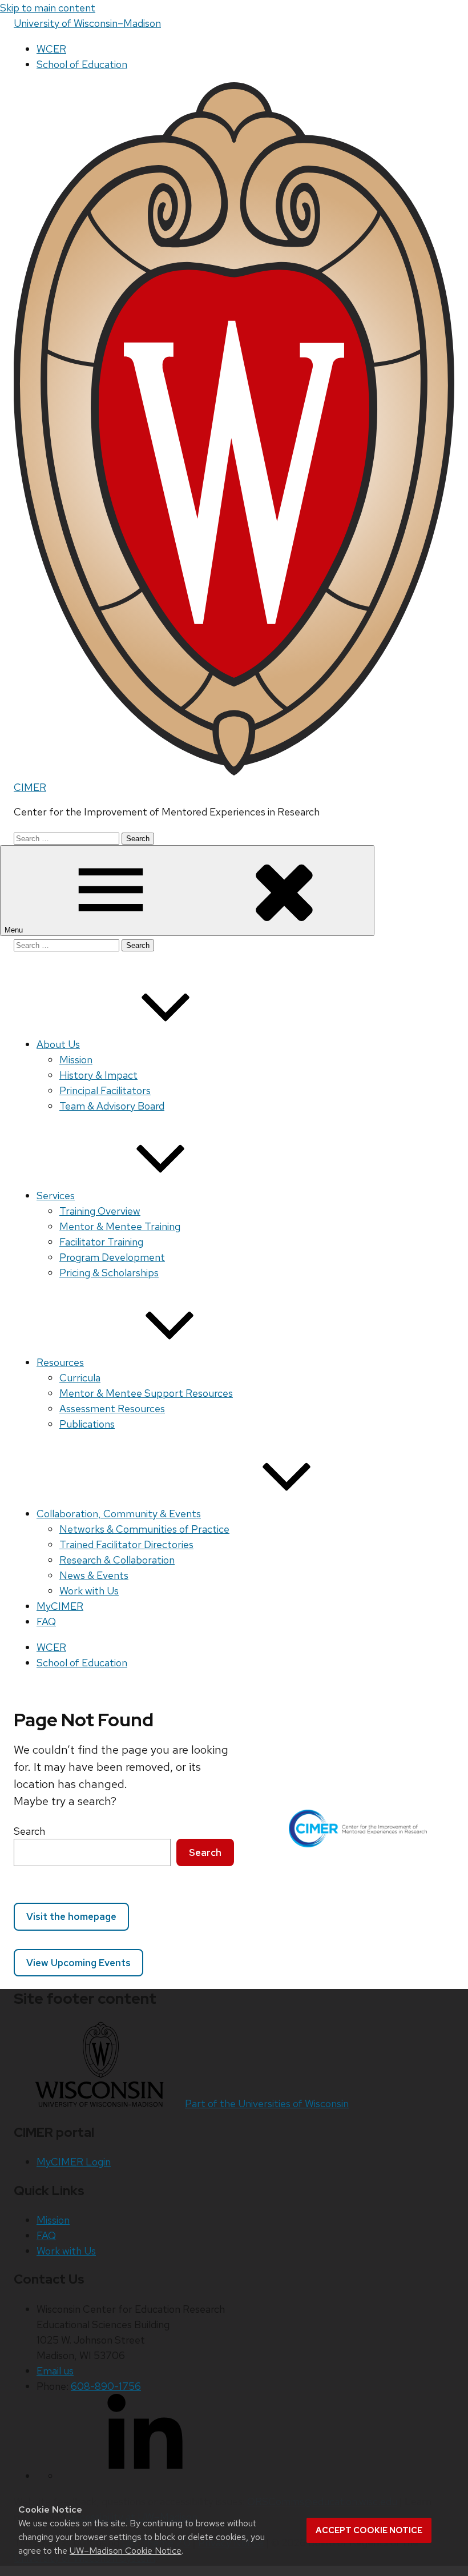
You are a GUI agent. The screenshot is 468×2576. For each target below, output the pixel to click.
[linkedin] (145, 2476)
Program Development (112, 1257)
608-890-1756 (106, 2386)
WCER (51, 49)
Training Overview (100, 1211)
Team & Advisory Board (112, 1106)
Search (29, 1831)
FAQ (46, 1621)
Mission (76, 1060)
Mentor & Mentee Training (120, 1226)
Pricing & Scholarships (109, 1273)
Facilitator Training (101, 1242)
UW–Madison (87, 23)
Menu (15, 930)
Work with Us (89, 1591)
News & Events (94, 1575)
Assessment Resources (112, 1408)
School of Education (82, 64)
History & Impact (98, 1075)
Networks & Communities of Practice (144, 1529)
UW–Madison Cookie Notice (126, 2551)
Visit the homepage (71, 1916)
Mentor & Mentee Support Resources (146, 1393)
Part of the (267, 2103)
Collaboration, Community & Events (119, 1514)
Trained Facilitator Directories (126, 1544)
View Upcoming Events (78, 1963)
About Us (58, 1044)
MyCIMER (60, 1606)
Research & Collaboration (117, 1560)
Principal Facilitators (105, 1090)
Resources (60, 1362)
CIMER (30, 787)
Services (56, 1195)
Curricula (80, 1378)
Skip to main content (48, 8)
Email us (55, 2371)
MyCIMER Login (74, 2162)
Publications (87, 1424)
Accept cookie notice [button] (369, 2530)
